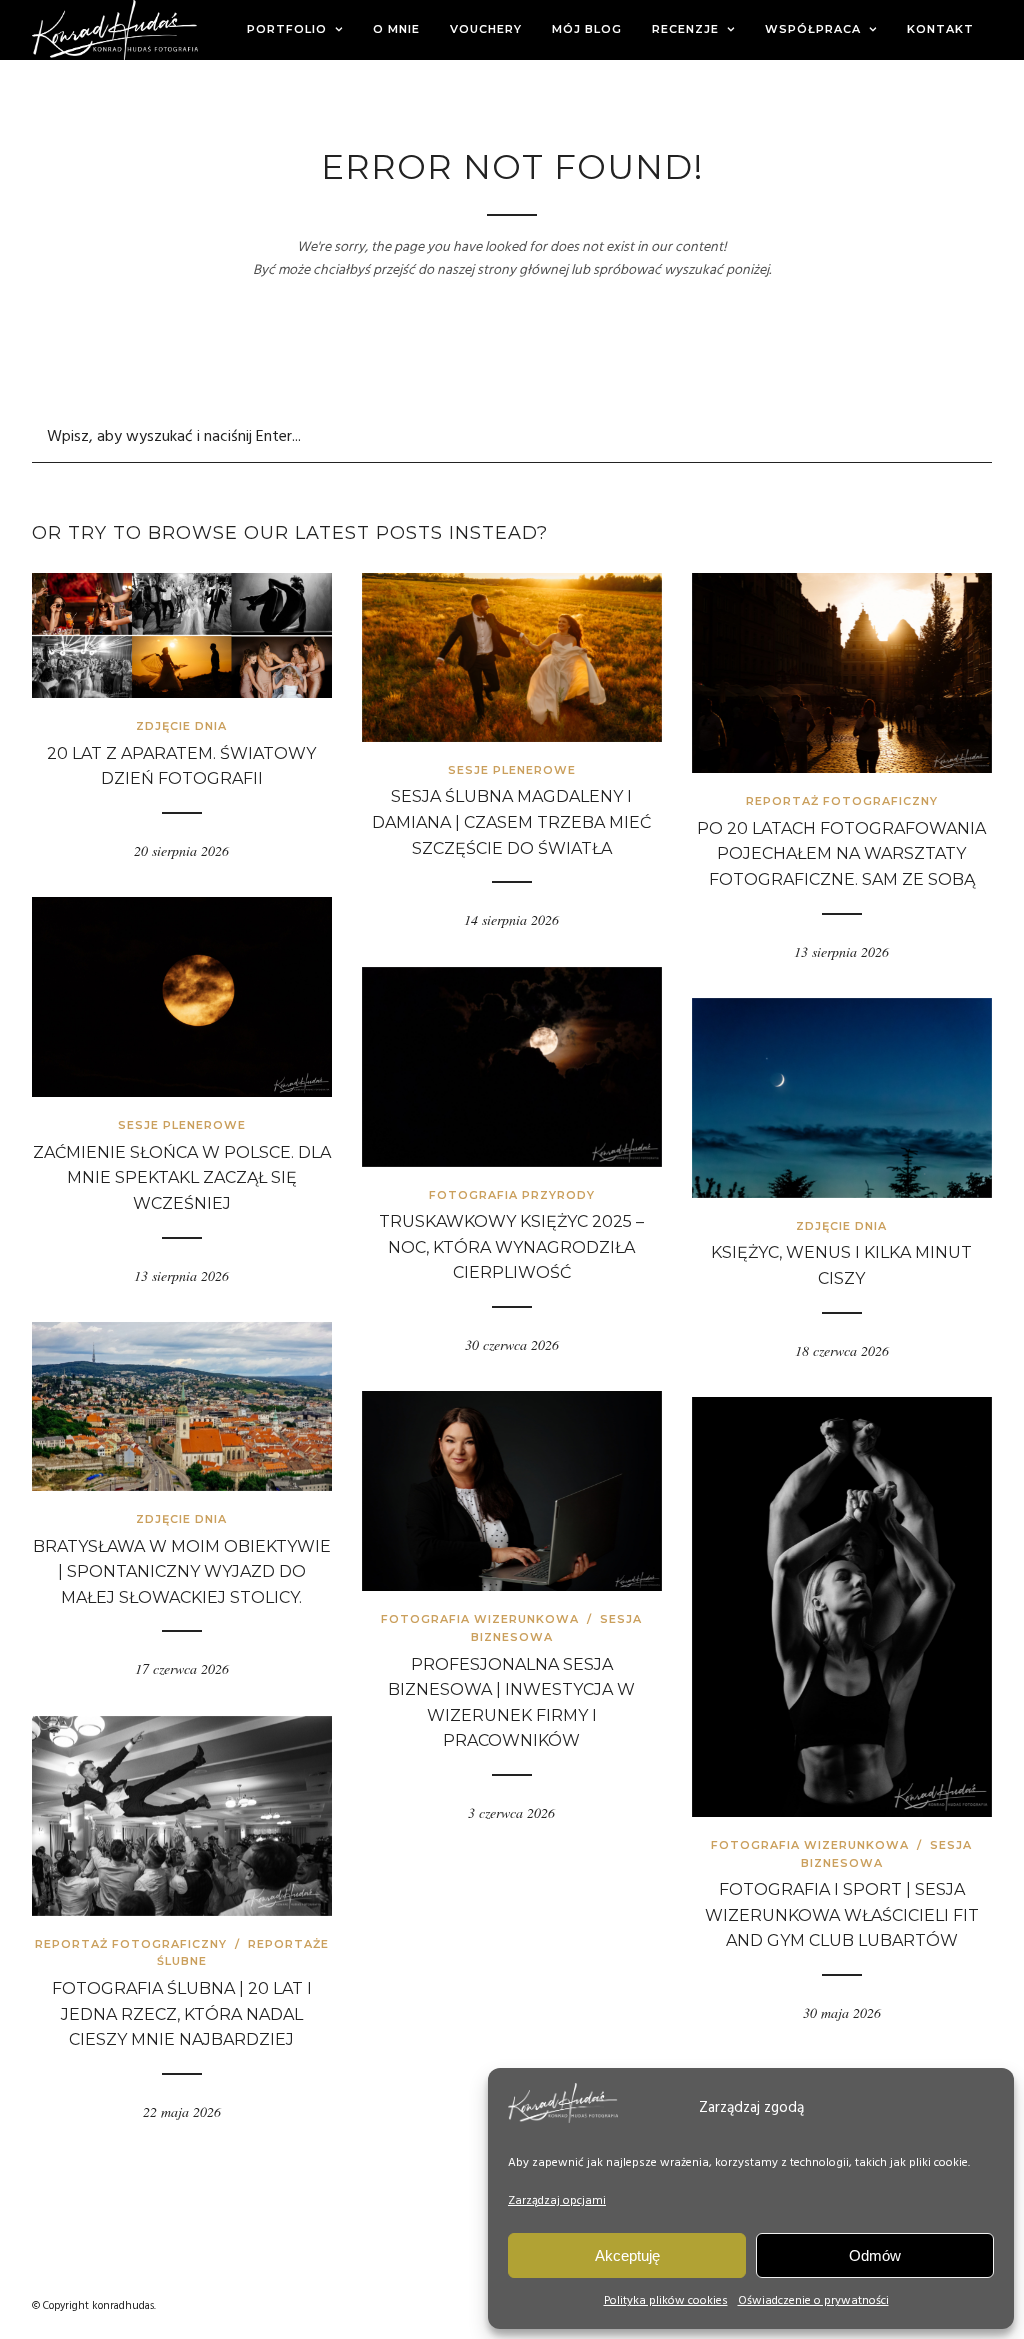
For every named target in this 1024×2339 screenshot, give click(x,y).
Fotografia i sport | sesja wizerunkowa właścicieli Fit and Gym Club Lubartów (842, 1915)
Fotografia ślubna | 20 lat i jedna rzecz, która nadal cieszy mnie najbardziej (182, 2014)
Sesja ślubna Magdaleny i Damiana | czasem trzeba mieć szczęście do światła (511, 822)
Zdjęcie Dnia (181, 726)
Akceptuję (627, 2255)
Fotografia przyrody (512, 1195)
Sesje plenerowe (512, 770)
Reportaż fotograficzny (842, 801)
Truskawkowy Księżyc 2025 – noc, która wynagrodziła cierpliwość (511, 1247)
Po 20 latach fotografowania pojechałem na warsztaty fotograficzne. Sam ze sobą (841, 854)
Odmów (875, 2255)
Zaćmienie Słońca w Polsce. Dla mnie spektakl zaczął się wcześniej (182, 1178)
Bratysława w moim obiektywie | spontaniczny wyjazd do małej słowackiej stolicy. (182, 1572)
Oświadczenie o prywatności (813, 2301)
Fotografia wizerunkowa (480, 1619)
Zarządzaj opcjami (557, 2201)
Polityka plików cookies (666, 2301)
